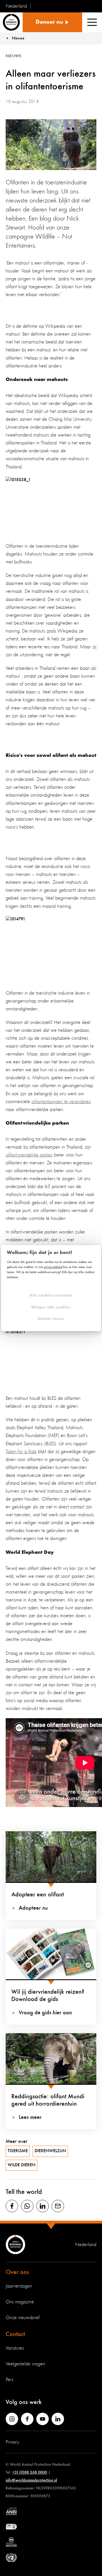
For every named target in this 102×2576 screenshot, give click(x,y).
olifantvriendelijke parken (29, 1155)
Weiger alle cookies (51, 1307)
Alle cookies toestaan (51, 1296)
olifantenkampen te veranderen (61, 1102)
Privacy (12, 2442)
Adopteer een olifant (38, 1895)
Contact (15, 2334)
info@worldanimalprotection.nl (31, 2480)
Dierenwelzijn (50, 2151)
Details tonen (51, 1319)
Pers (9, 2380)
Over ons (17, 2272)
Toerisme (18, 2151)
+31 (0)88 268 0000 (30, 2472)
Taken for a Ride (21, 1452)
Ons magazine (20, 2302)
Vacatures (15, 2348)
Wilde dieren (22, 2165)
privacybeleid (53, 1267)
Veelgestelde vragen (25, 2364)
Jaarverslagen (19, 2286)
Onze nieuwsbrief (23, 2318)
